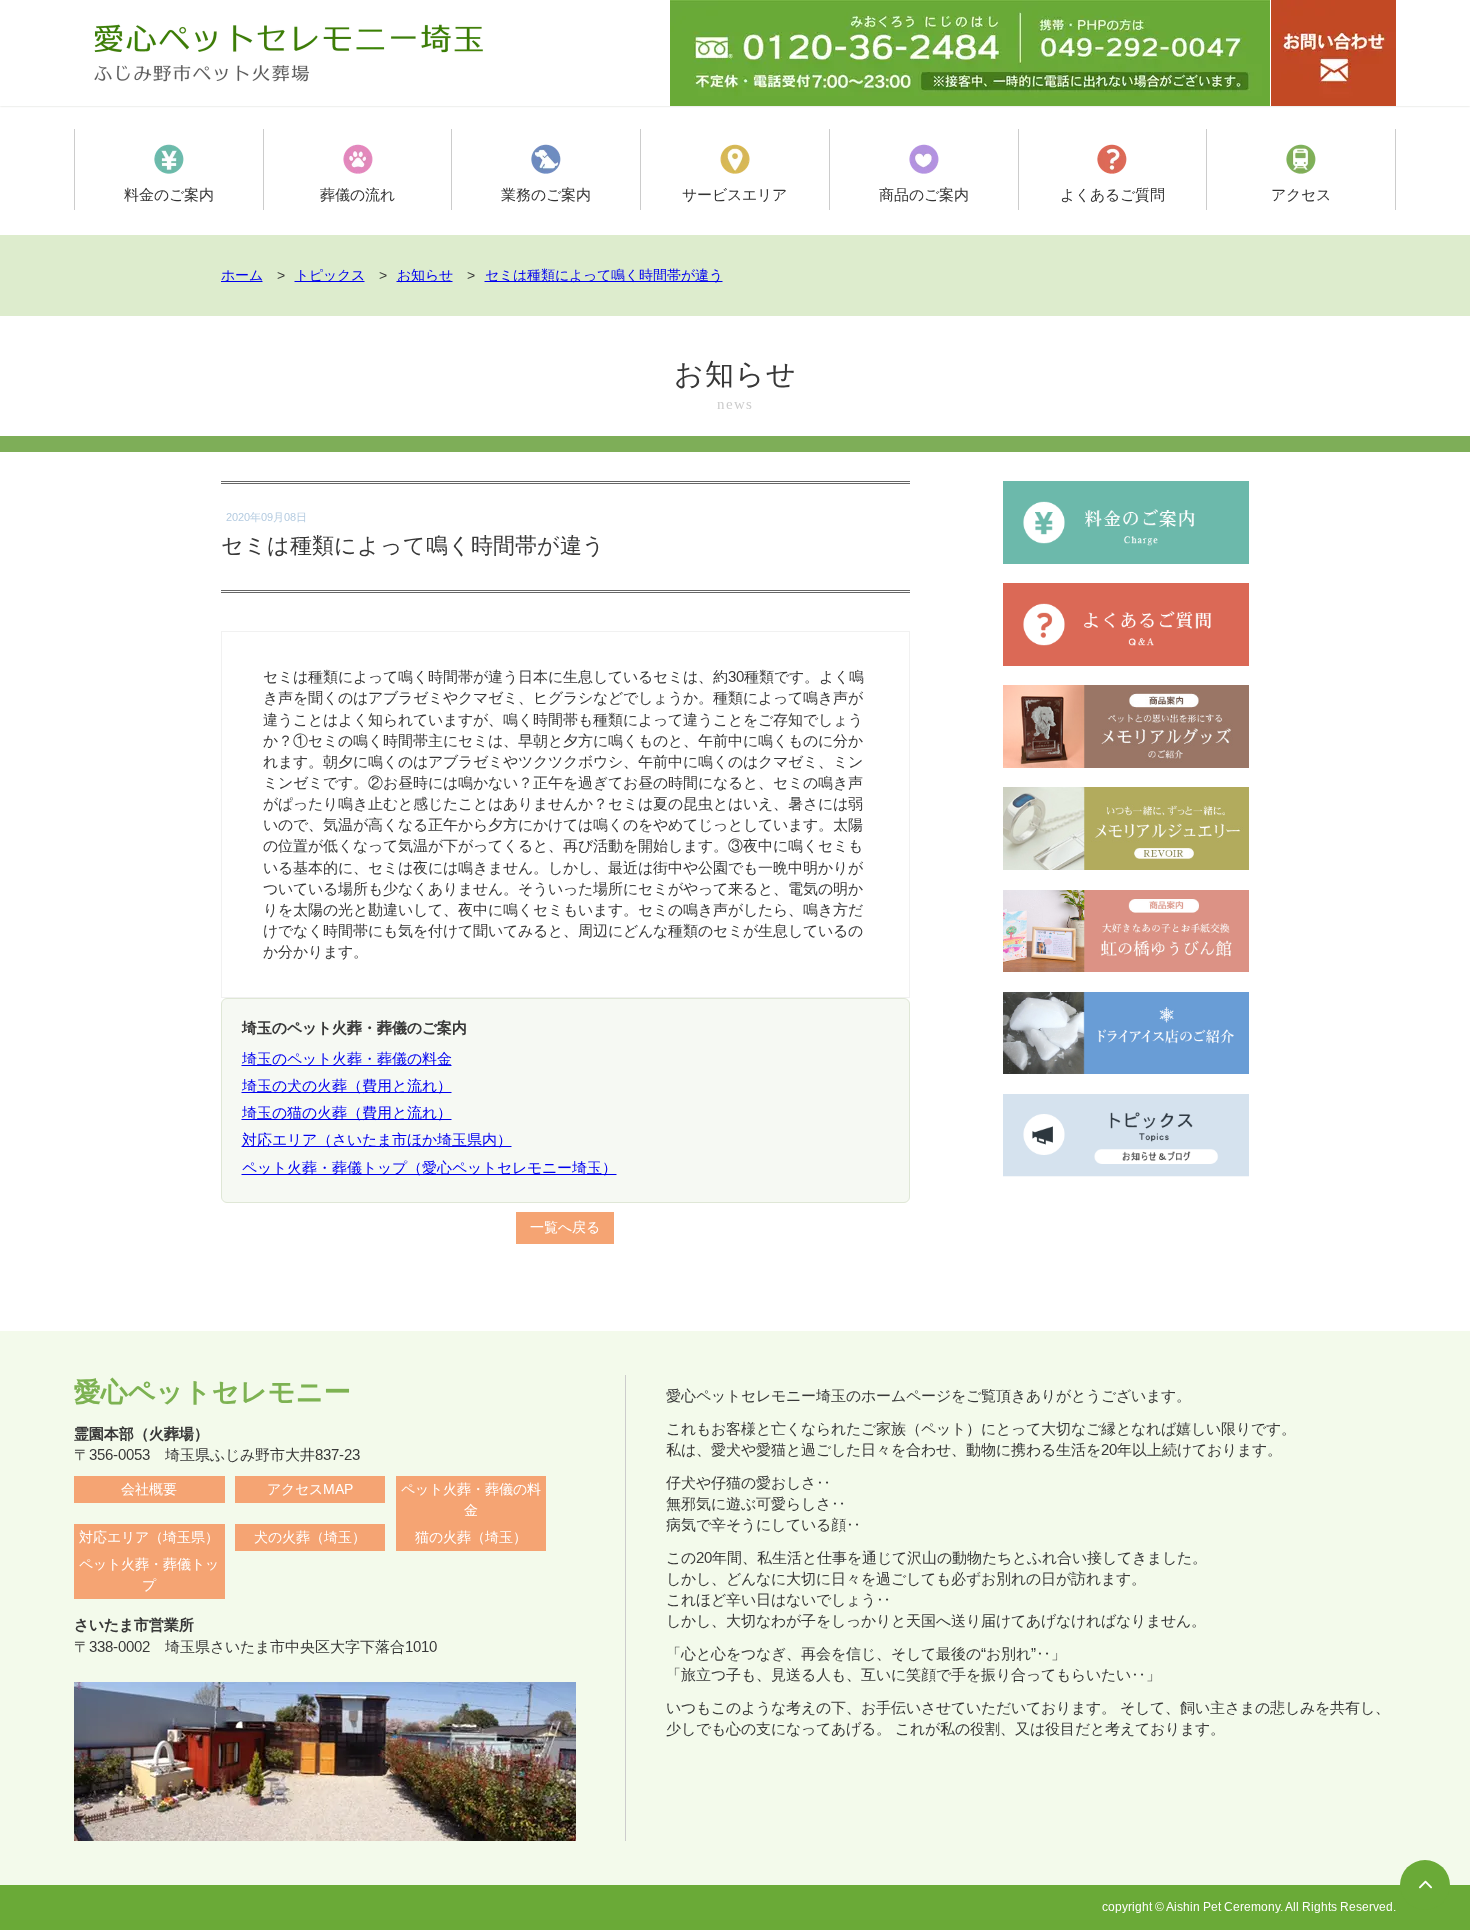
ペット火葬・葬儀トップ (149, 1575)
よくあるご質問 (1112, 194)
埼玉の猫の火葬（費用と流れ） (347, 1112)
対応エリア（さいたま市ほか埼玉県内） (377, 1139)
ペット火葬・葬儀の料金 (471, 1500)
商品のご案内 (924, 194)
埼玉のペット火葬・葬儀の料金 (347, 1058)
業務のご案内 (546, 194)
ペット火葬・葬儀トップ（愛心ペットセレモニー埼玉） (429, 1167)
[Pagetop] (1425, 1885)
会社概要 (149, 1489)
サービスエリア (734, 194)
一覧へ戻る (565, 1227)
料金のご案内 (169, 194)
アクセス (1301, 194)
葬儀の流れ (357, 194)
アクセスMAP (310, 1489)
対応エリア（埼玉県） (149, 1537)
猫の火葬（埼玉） (471, 1537)
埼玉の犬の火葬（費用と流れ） (347, 1085)
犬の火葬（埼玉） (310, 1537)
